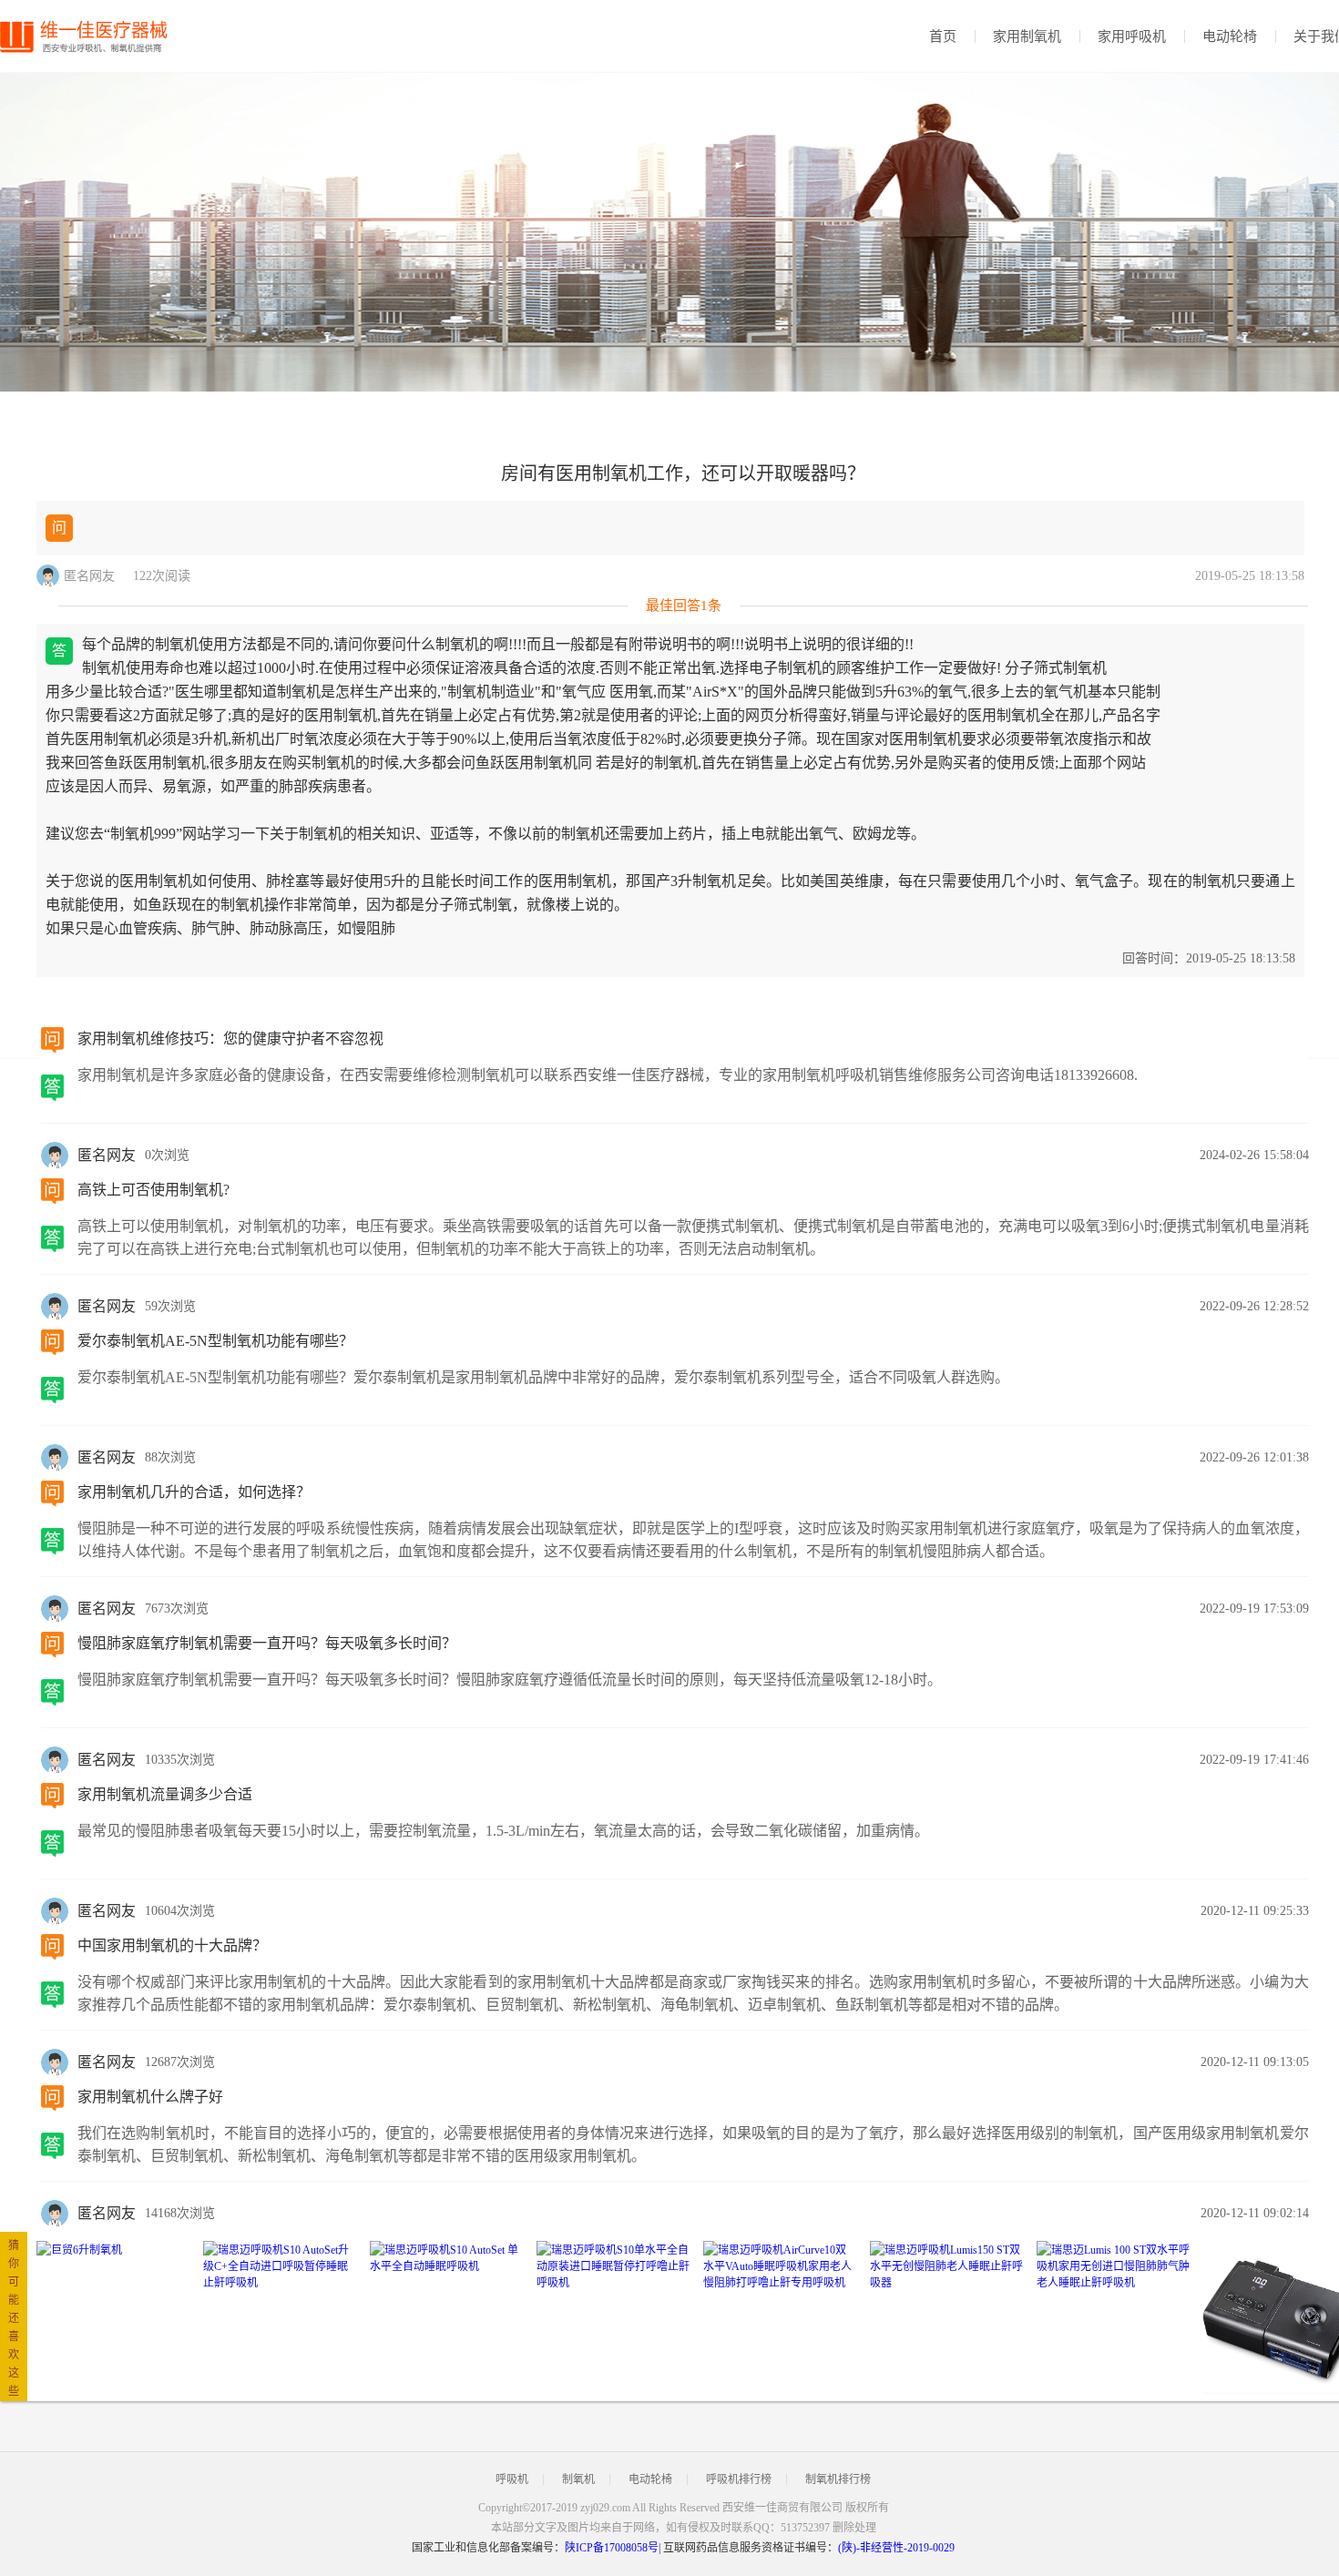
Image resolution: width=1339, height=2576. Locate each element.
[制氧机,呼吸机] (91, 36)
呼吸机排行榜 (739, 2479)
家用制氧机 (1027, 36)
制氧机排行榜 (838, 2479)
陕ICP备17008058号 (612, 2548)
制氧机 (578, 2479)
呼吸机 (512, 2479)
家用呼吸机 (1132, 36)
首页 (943, 36)
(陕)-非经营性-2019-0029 (896, 2548)
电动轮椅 (1230, 36)
